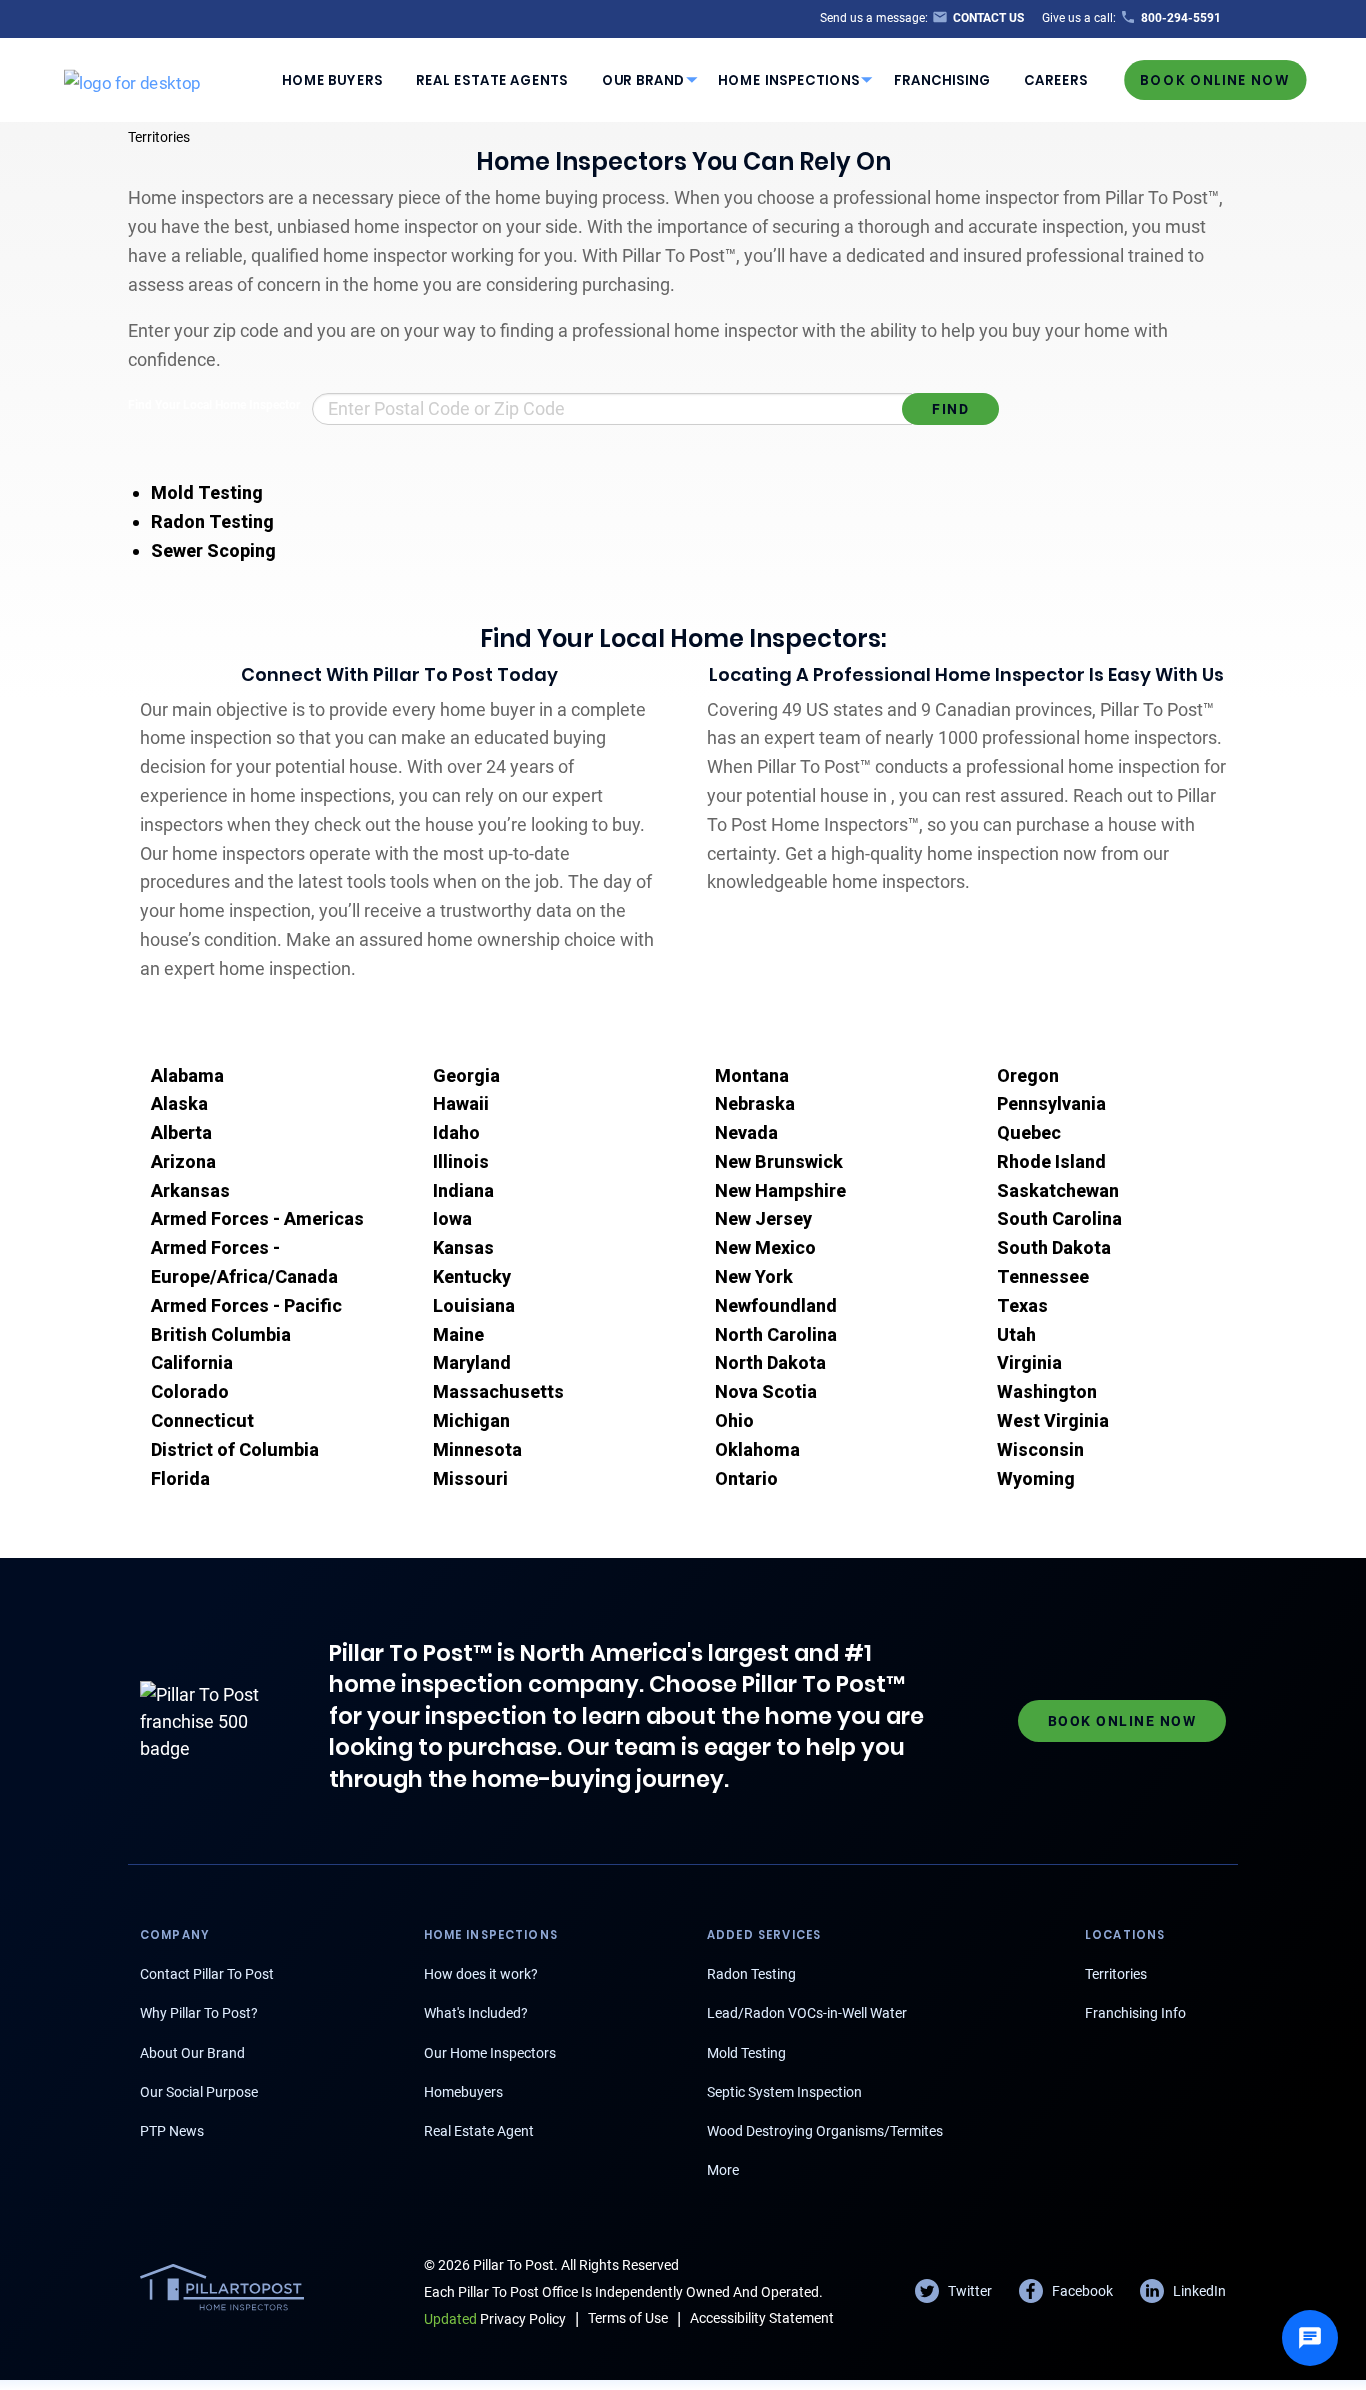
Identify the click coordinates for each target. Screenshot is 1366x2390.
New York (754, 1276)
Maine (458, 1334)
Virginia (1029, 1362)
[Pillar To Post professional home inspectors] (132, 79)
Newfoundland (776, 1305)
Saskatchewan (1058, 1190)
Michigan (471, 1420)
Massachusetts (498, 1391)
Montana (752, 1075)
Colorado (190, 1391)
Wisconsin (1040, 1449)
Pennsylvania (1051, 1103)
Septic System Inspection (784, 2092)
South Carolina (1059, 1218)
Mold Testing (207, 492)
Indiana (463, 1190)
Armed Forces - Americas (257, 1218)
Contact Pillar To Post (207, 1974)
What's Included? (476, 2013)
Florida (180, 1478)
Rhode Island (1051, 1161)
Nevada (746, 1132)
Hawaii (461, 1103)
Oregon (1028, 1075)
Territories (159, 137)
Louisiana (474, 1305)
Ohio (734, 1420)
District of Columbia (235, 1449)
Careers (1056, 79)
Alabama (187, 1075)
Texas (1022, 1305)
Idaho (456, 1132)
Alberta (181, 1132)
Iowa (452, 1218)
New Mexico (765, 1247)
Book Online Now (1215, 79)
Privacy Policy (495, 2319)
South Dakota (1054, 1247)
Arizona (183, 1161)
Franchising (942, 79)
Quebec (1029, 1132)
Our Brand (643, 79)
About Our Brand (192, 2053)
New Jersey (763, 1218)
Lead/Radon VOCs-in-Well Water (807, 2013)
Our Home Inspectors (490, 2053)
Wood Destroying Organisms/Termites (825, 2131)
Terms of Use (628, 2318)
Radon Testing (212, 521)
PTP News (172, 2131)
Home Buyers (332, 79)
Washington (1047, 1391)
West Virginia (1053, 1420)
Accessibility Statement (762, 2318)
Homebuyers (463, 2092)
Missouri (470, 1478)
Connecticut (202, 1420)
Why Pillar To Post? (199, 2013)
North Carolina (776, 1334)
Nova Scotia (766, 1391)
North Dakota (770, 1362)
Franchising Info (1135, 2013)
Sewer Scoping (213, 550)
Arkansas (190, 1190)
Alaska (179, 1103)
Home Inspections (789, 79)
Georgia (466, 1075)
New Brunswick (779, 1161)
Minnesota (477, 1449)
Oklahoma (757, 1449)
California (192, 1362)
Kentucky (472, 1276)
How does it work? (481, 1974)
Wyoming (1036, 1478)
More (723, 2170)
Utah (1016, 1334)
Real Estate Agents (492, 79)
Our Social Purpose (199, 2092)
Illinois (461, 1161)
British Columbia (221, 1334)
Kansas (463, 1247)
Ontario (746, 1478)
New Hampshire (780, 1190)
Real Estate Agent (479, 2131)
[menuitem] (332, 80)
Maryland (472, 1362)
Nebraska (755, 1103)
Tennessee (1043, 1276)
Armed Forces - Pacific (246, 1305)
